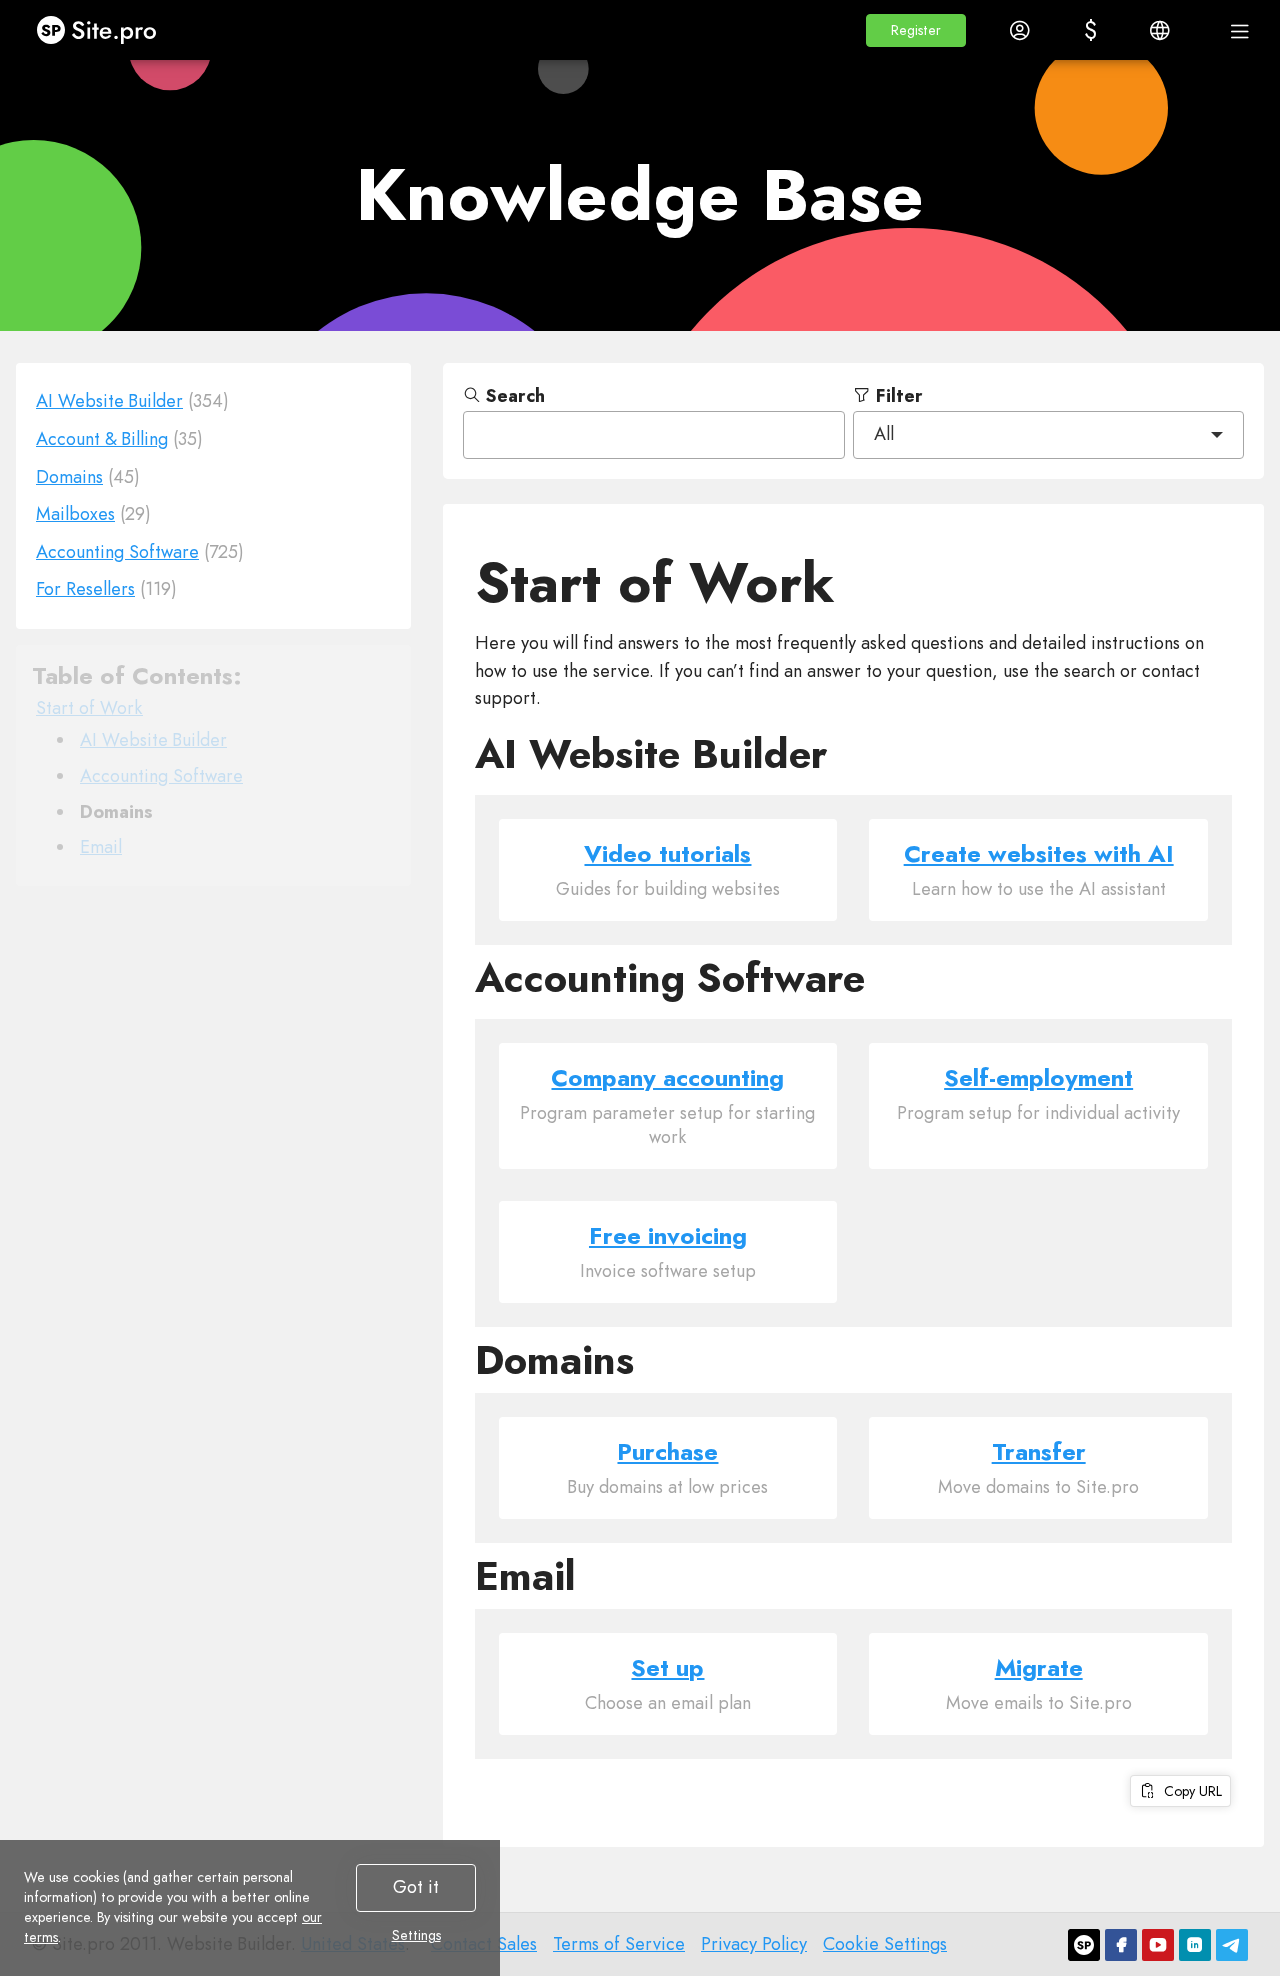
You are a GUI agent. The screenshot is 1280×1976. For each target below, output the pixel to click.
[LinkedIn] (1195, 1945)
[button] (916, 30)
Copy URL (1189, 1791)
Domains (116, 811)
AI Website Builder (153, 740)
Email (101, 847)
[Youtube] (1158, 1945)
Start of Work (89, 708)
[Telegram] (1232, 1945)
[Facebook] (1121, 1945)
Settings (416, 1935)
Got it (416, 1887)
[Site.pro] (1084, 1945)
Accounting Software (161, 776)
